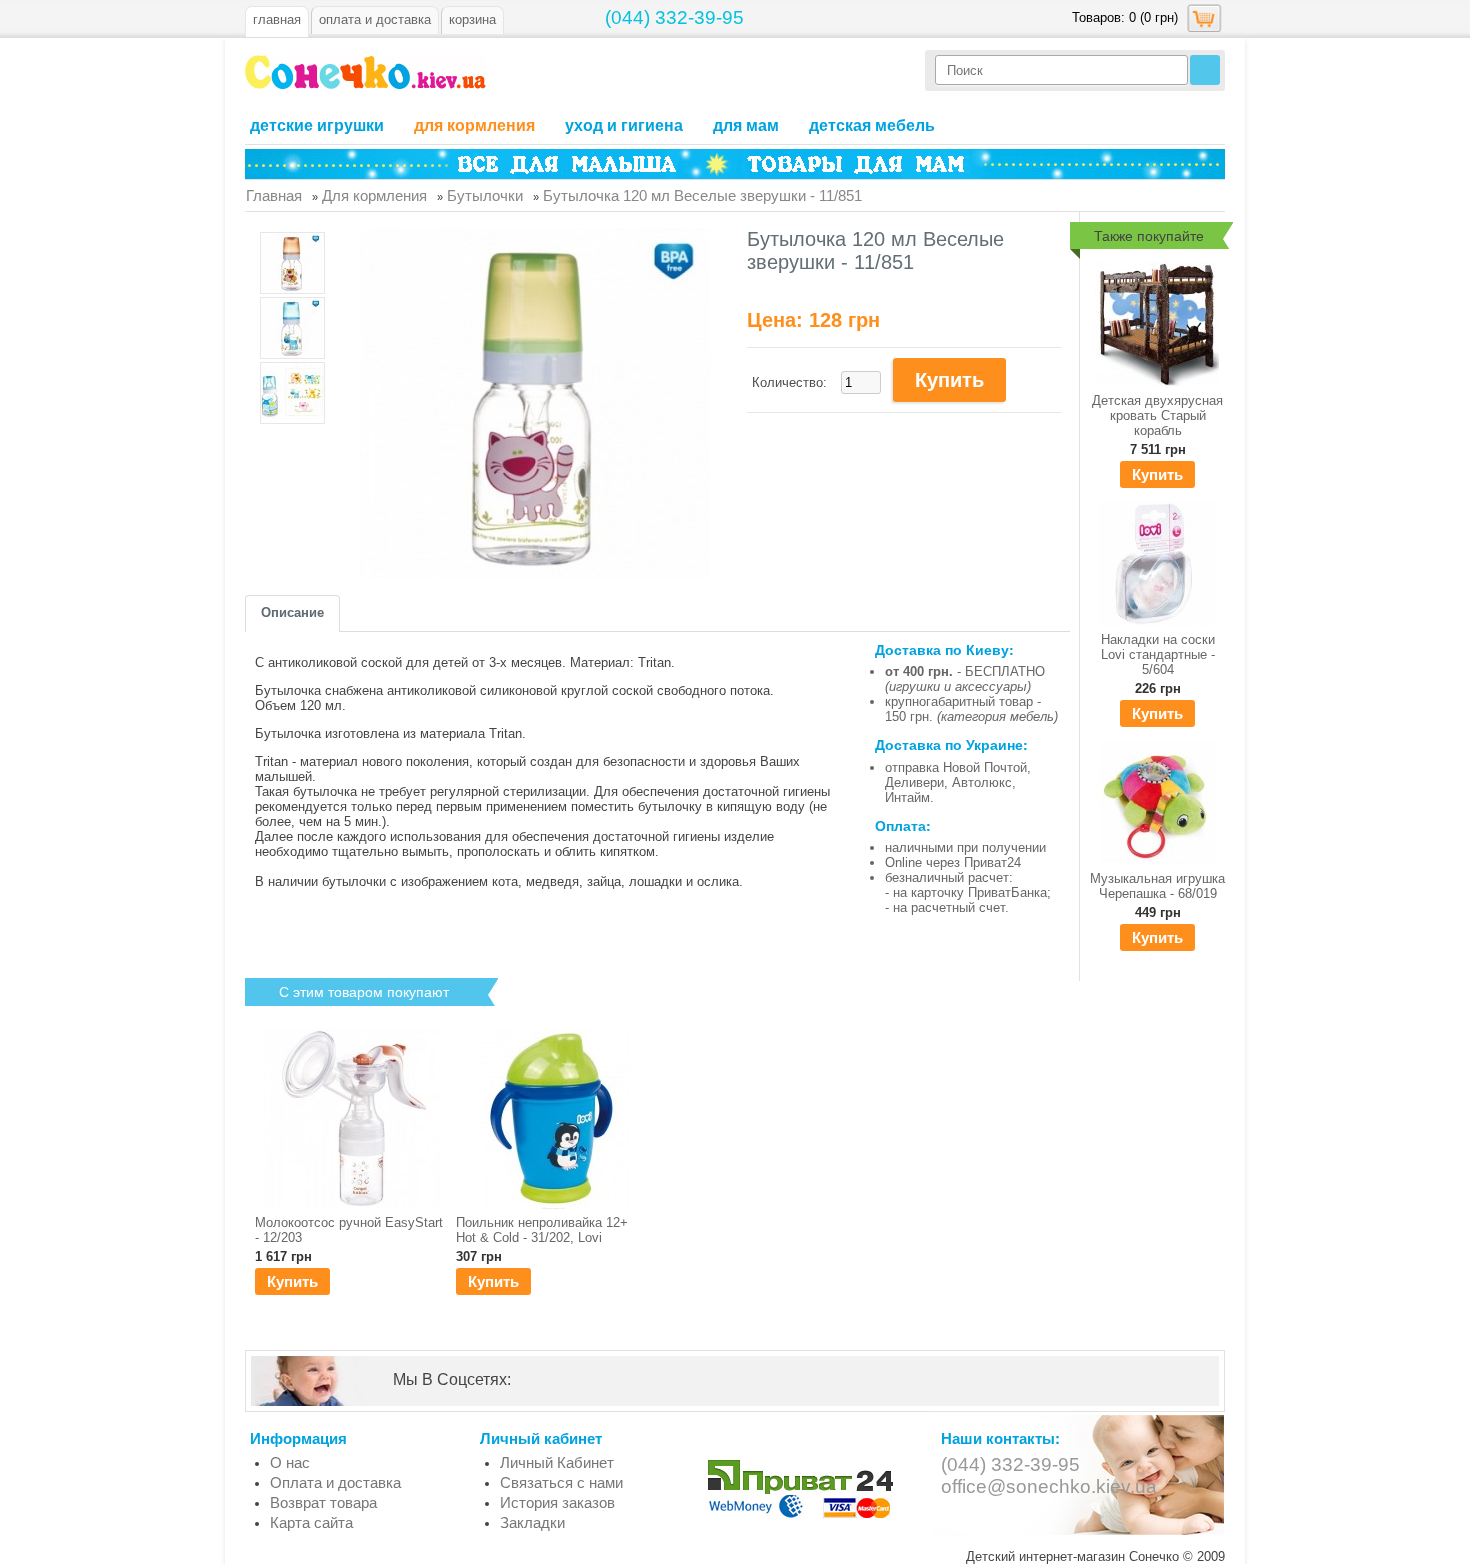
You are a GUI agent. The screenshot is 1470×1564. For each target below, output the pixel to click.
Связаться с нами (561, 1482)
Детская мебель (872, 125)
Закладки (532, 1522)
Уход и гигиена (624, 125)
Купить (1157, 474)
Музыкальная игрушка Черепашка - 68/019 (1157, 886)
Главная (277, 19)
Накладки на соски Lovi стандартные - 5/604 (1158, 654)
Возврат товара (323, 1502)
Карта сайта (311, 1522)
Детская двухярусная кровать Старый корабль (1157, 415)
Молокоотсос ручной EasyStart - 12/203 (349, 1230)
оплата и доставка (375, 19)
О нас (290, 1462)
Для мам (746, 125)
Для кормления (474, 125)
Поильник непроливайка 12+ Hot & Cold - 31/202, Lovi (542, 1230)
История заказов (557, 1502)
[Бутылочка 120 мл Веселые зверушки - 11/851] (292, 264)
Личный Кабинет (557, 1462)
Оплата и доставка (335, 1482)
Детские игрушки (317, 125)
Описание (292, 612)
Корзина (472, 19)
